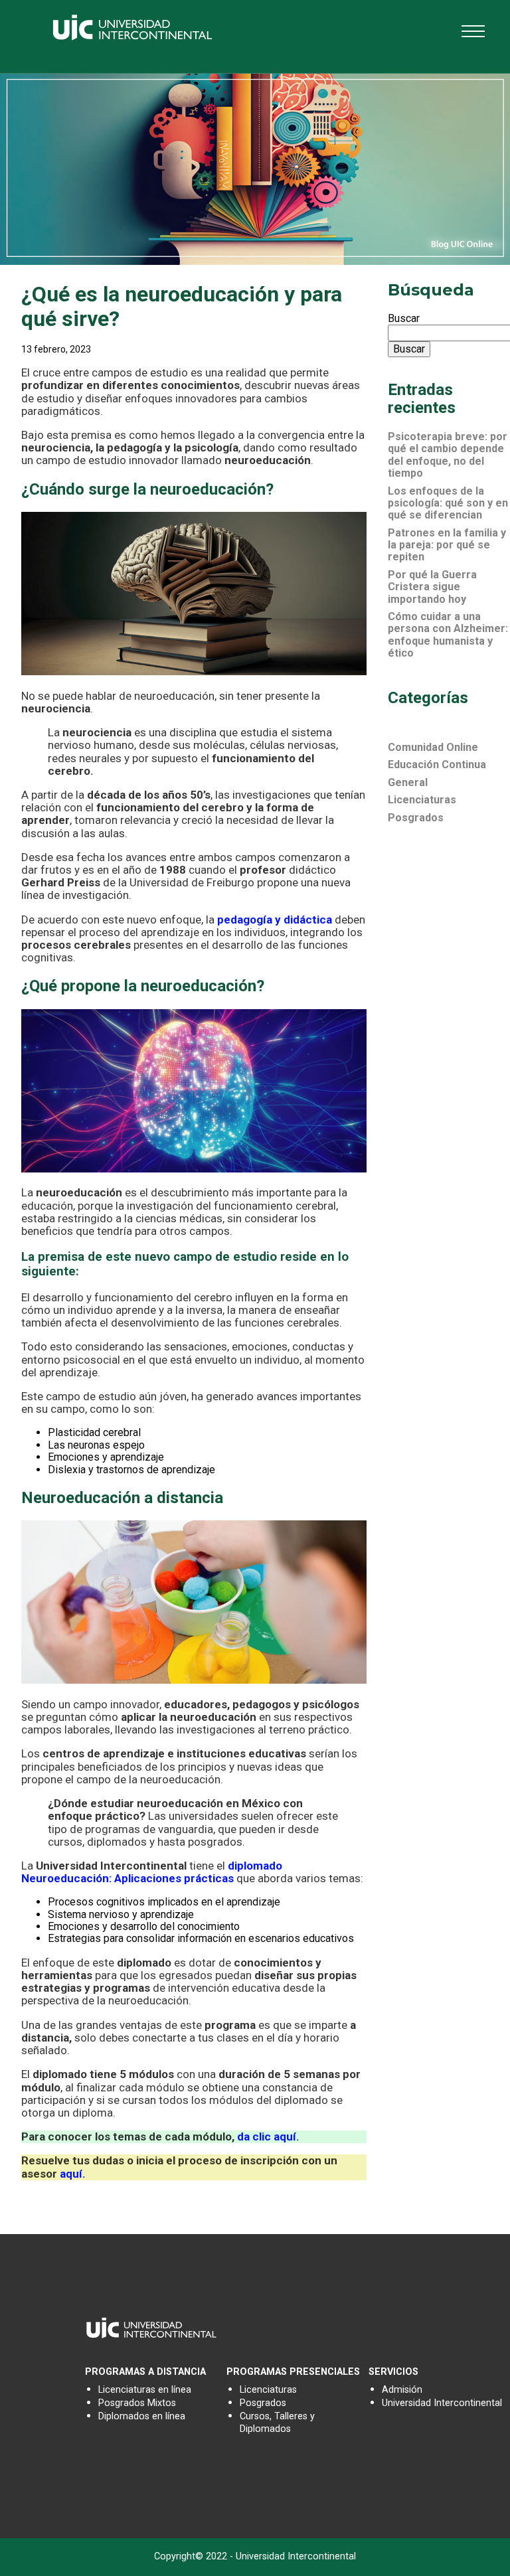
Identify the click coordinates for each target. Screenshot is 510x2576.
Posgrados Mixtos (137, 2403)
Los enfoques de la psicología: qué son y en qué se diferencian (448, 503)
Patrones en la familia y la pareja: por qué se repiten (447, 545)
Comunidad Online (433, 747)
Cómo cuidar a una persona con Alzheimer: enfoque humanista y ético (448, 635)
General (408, 782)
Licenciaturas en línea (145, 2390)
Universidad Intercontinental (442, 2403)
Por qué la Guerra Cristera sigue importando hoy (432, 587)
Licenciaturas (422, 800)
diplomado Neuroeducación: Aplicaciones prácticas (152, 1872)
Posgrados (416, 818)
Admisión (402, 2390)
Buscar (404, 318)
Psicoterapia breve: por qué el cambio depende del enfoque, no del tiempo (448, 455)
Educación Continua (437, 765)
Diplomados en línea (142, 2416)
